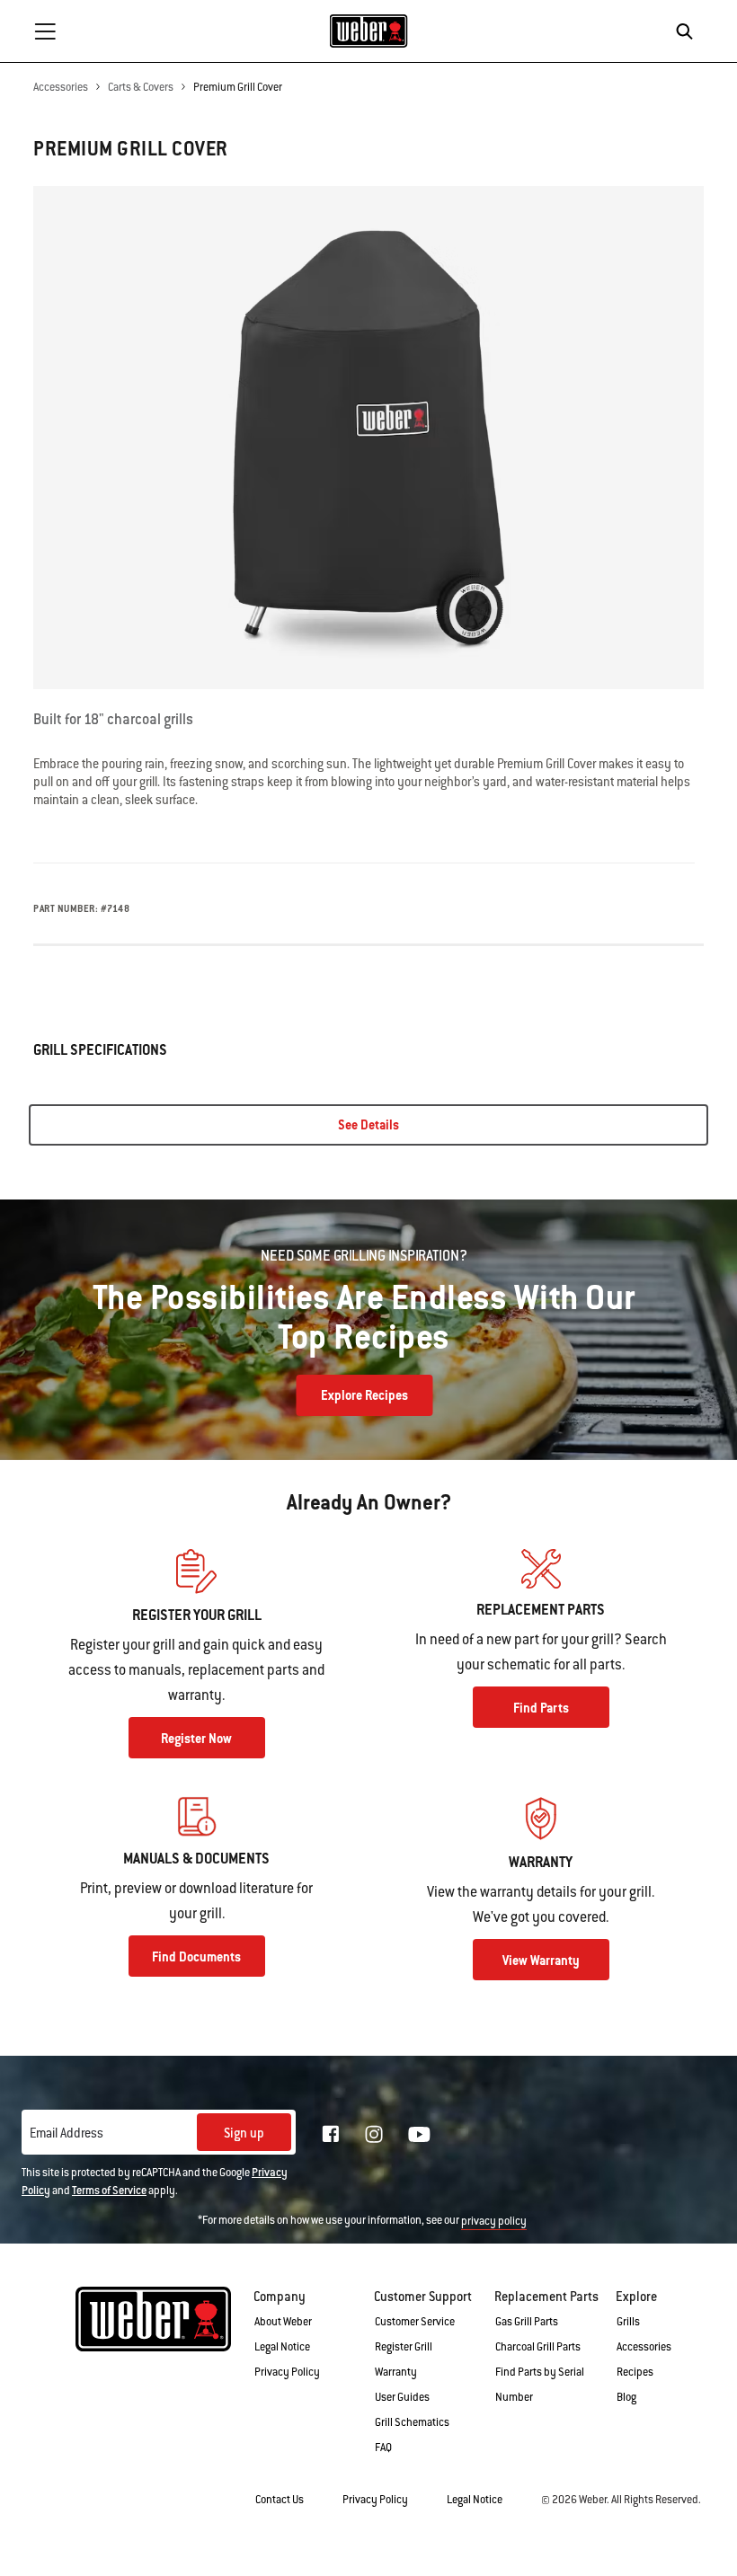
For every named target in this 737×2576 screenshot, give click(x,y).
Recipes (635, 2372)
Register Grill (404, 2347)
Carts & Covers (141, 87)
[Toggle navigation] (45, 31)
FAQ (383, 2448)
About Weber (283, 2322)
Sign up (244, 2133)
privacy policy (494, 2221)
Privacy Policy (287, 2372)
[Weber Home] (369, 31)
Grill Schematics (412, 2422)
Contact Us (280, 2500)
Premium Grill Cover (238, 87)
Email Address (67, 2133)
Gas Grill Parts (527, 2322)
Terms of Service (109, 2191)
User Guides (402, 2397)
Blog (626, 2397)
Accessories (61, 87)
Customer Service (415, 2322)
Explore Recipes (364, 1395)
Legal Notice (282, 2347)
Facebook (331, 2134)
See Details (368, 1125)
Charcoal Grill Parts (538, 2347)
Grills (628, 2322)
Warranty (396, 2372)
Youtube (419, 2134)
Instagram (374, 2134)
